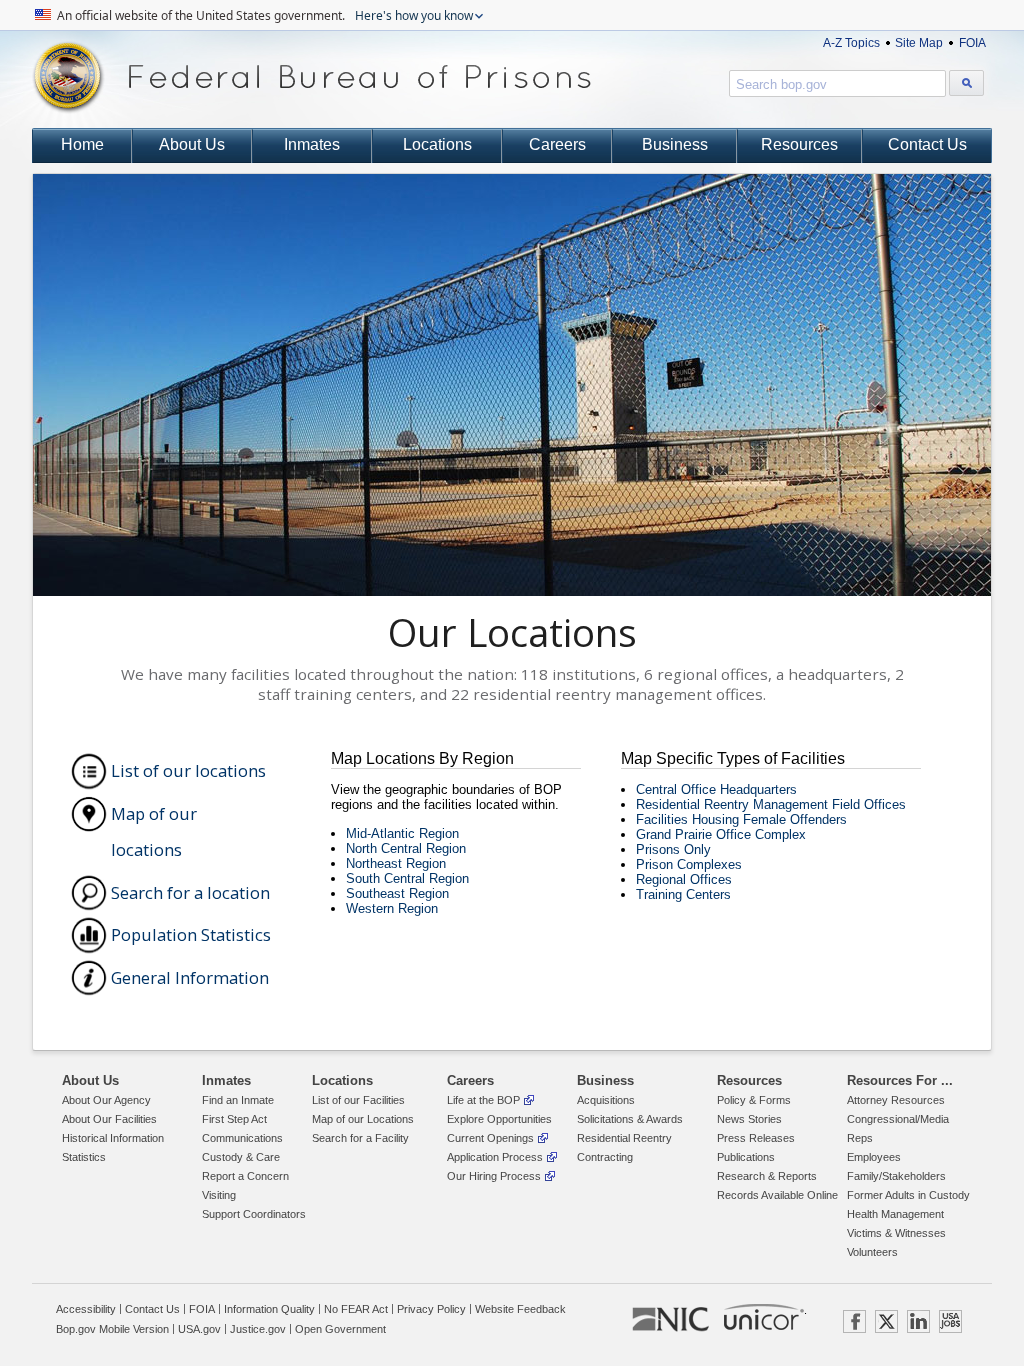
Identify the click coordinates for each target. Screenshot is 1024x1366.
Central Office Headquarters (716, 789)
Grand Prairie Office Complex (721, 834)
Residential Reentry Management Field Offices (771, 804)
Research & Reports (767, 1176)
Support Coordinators (254, 1214)
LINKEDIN (918, 1321)
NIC (670, 1320)
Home (82, 144)
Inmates (312, 144)
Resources (799, 144)
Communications (242, 1138)
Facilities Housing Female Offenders (741, 819)
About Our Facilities (109, 1119)
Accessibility (86, 1309)
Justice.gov (258, 1329)
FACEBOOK (854, 1321)
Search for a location (190, 892)
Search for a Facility (360, 1138)
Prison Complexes (689, 864)
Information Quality (269, 1309)
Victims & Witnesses (896, 1233)
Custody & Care (241, 1157)
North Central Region (406, 848)
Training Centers (683, 894)
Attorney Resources (896, 1100)
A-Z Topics (851, 43)
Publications (746, 1157)
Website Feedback (520, 1309)
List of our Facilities (358, 1100)
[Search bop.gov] (966, 83)
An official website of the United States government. (263, 15)
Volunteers (872, 1252)
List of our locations (188, 770)
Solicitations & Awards (630, 1119)
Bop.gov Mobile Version (112, 1329)
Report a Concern (245, 1176)
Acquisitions (606, 1100)
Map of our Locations (363, 1119)
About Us (192, 144)
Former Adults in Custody (908, 1195)
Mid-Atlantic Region (402, 833)
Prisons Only (673, 849)
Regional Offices (684, 879)
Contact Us (927, 144)
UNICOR (764, 1317)
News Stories (749, 1119)
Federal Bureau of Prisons (312, 77)
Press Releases (756, 1138)
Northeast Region (396, 863)
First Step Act (234, 1119)
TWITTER (886, 1321)
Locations (437, 144)
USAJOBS (950, 1321)
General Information (190, 977)
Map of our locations (154, 832)
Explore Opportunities (499, 1119)
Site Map (919, 43)
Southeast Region (397, 893)
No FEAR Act (356, 1309)
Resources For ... (900, 1080)
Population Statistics (191, 934)
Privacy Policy (431, 1309)
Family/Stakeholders (896, 1176)
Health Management (895, 1214)
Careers (557, 144)
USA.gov (199, 1329)
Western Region (392, 908)
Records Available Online (777, 1195)
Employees (874, 1157)
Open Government (340, 1329)
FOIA (972, 43)
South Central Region (407, 878)
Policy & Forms (754, 1100)
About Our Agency (106, 1100)
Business (675, 144)
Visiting (219, 1195)
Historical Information (113, 1138)
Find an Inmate (238, 1100)
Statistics (84, 1157)
